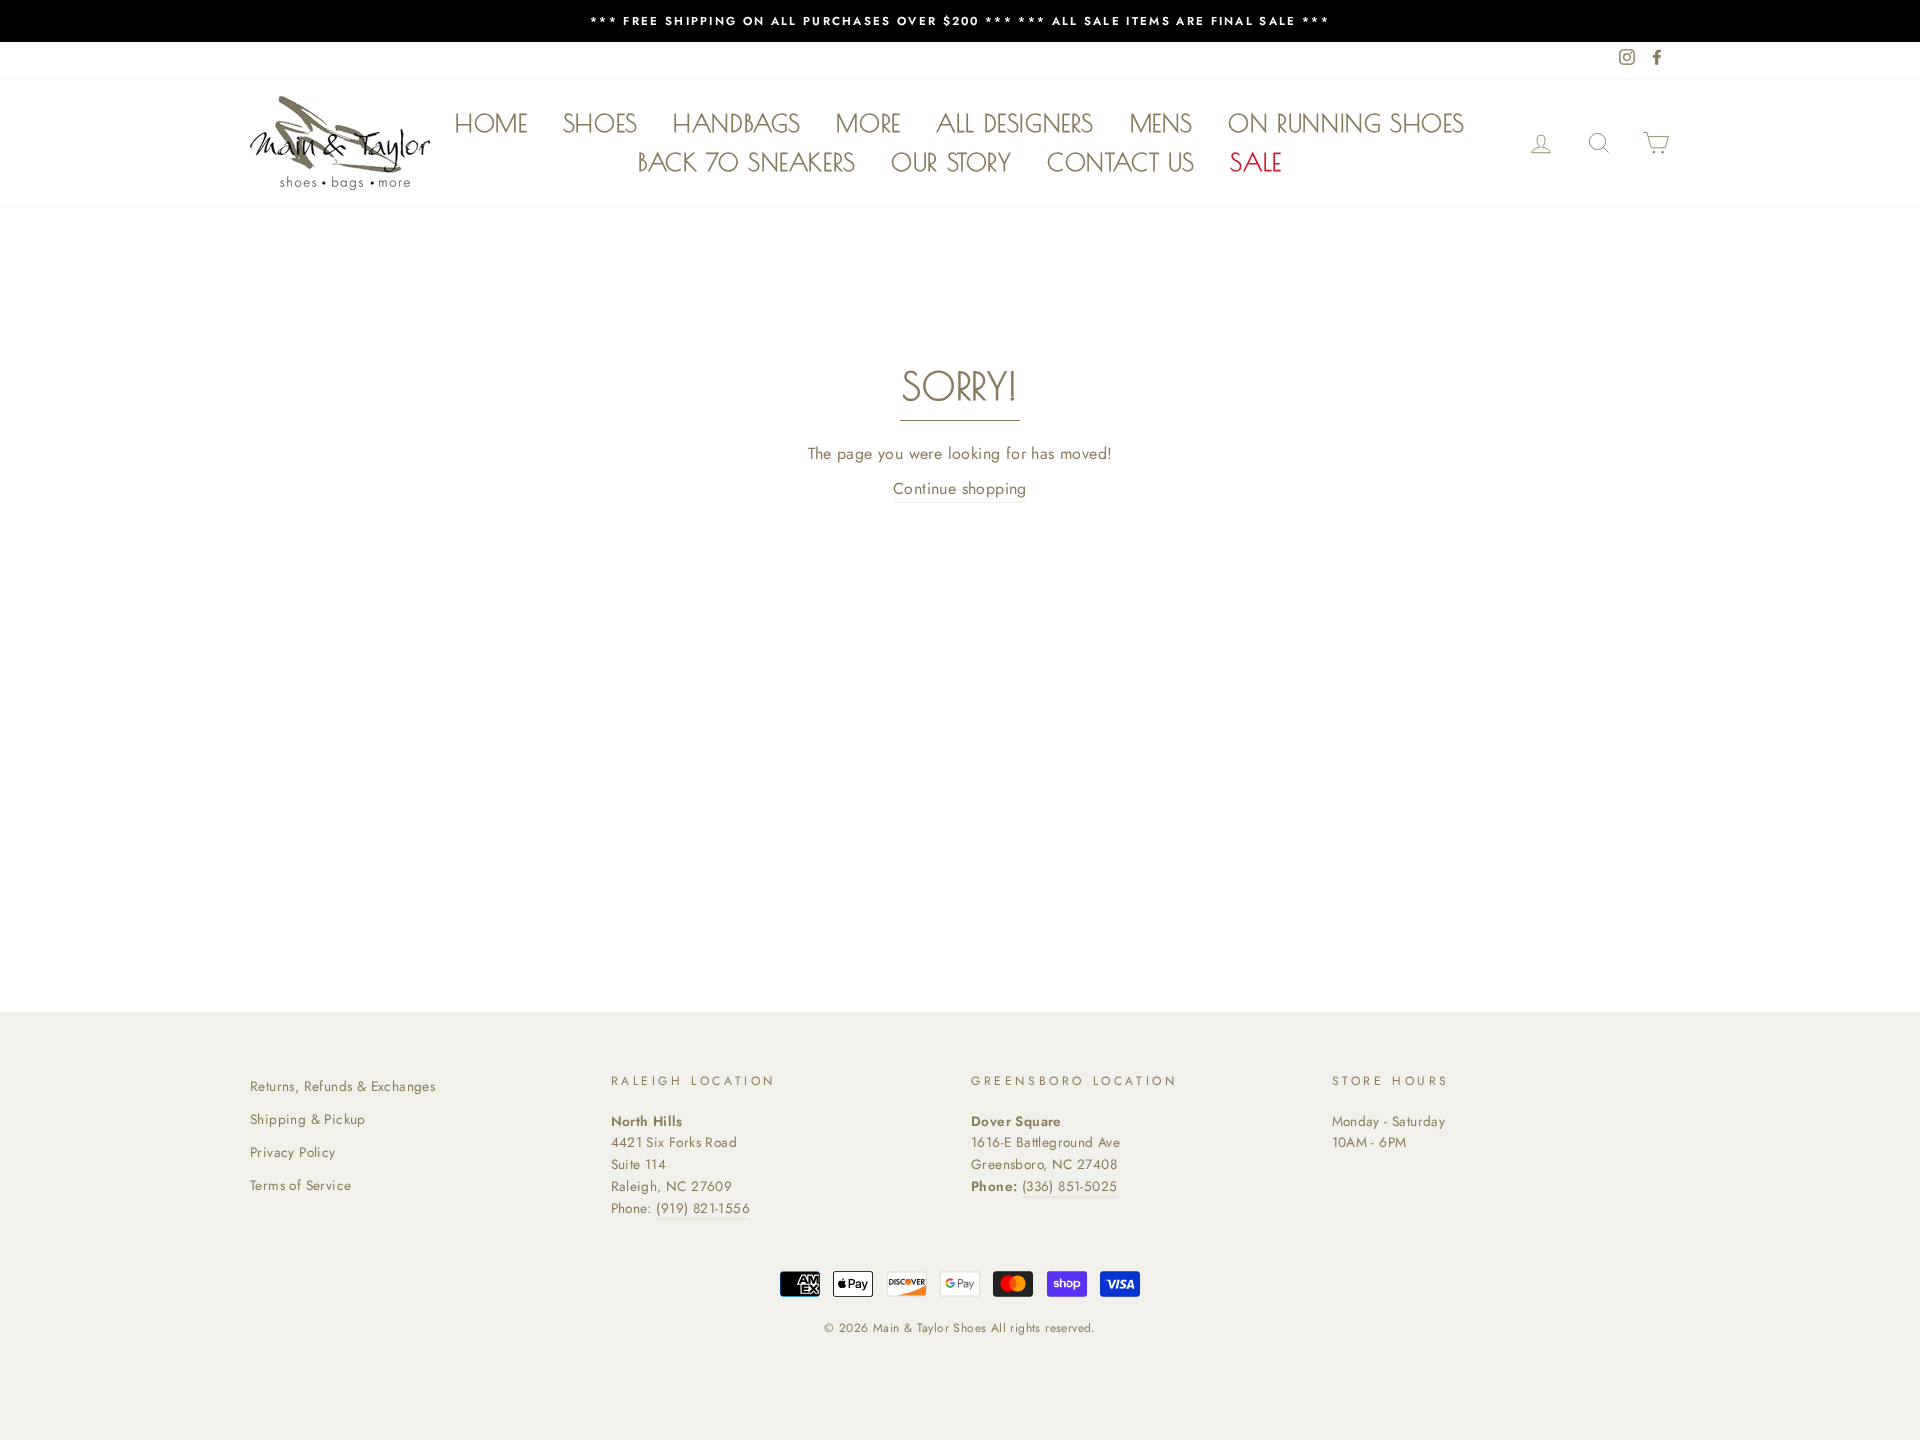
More (868, 123)
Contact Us (1121, 162)
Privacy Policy (293, 1152)
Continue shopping (960, 488)
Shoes (600, 123)
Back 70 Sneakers (747, 162)
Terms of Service (300, 1185)
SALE (1255, 162)
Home (491, 123)
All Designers (1015, 123)
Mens (1161, 123)
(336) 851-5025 (1070, 1186)
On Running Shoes (1346, 123)
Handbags (737, 123)
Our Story (951, 162)
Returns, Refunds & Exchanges (342, 1086)
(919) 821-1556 (703, 1208)
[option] (960, 21)
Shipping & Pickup (308, 1119)
